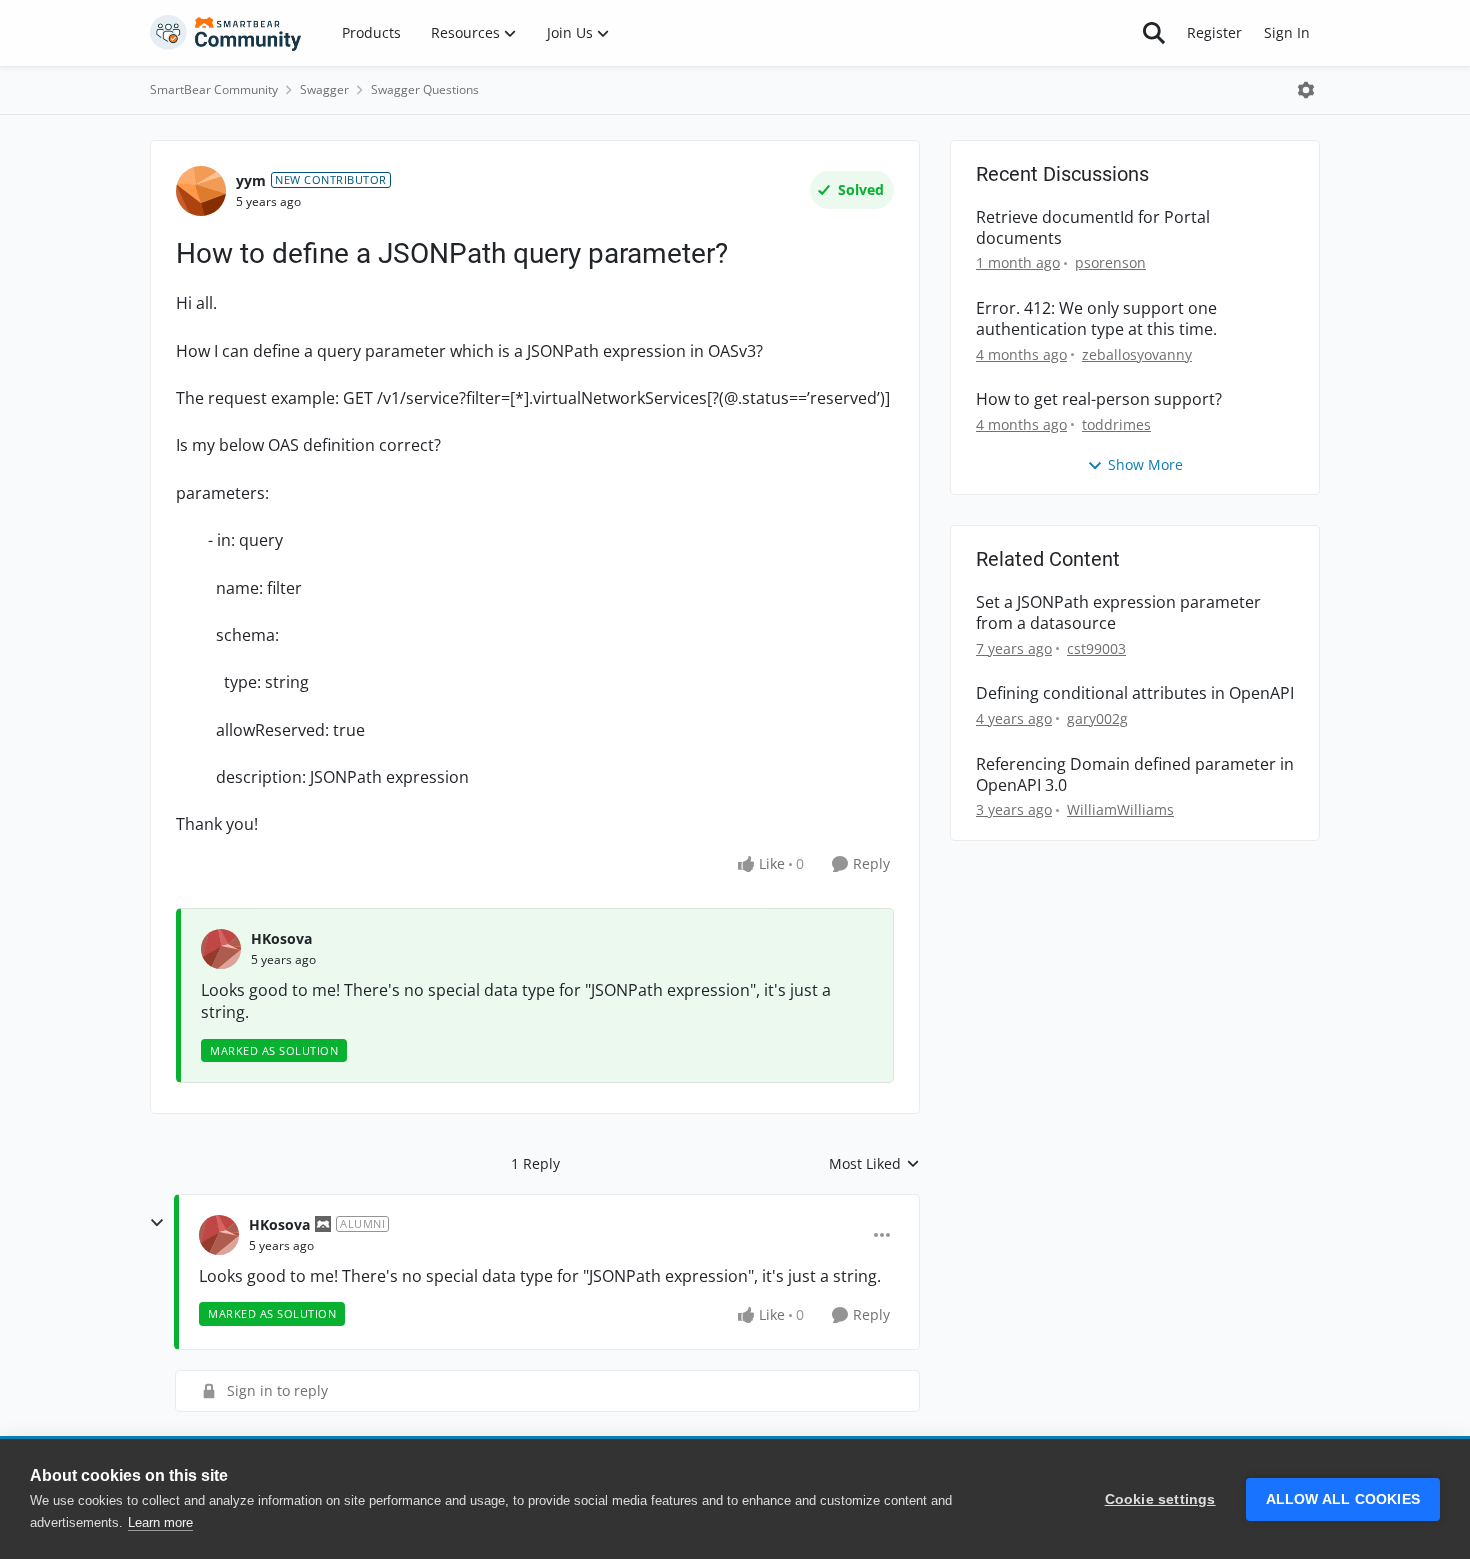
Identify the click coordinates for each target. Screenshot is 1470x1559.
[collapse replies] (157, 1223)
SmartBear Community (214, 89)
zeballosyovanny (1137, 354)
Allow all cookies (1343, 1499)
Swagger (324, 89)
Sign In (1287, 32)
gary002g (1097, 718)
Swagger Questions (425, 89)
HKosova (281, 938)
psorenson (1110, 262)
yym (251, 180)
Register (1214, 32)
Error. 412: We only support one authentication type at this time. (1096, 319)
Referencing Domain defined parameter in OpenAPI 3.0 (1135, 775)
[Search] (1154, 33)
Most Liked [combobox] (874, 1164)
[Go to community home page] (226, 33)
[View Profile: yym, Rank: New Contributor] (201, 191)
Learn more (160, 1522)
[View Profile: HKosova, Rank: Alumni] (219, 1235)
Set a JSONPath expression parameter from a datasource (1118, 613)
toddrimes (1116, 424)
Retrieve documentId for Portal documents (1093, 228)
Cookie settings (1160, 1499)
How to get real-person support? (1099, 399)
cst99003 (1096, 648)
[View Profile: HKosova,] (221, 949)
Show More (1145, 464)
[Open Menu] (1306, 90)
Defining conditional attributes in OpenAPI (1135, 693)
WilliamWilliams (1120, 809)
